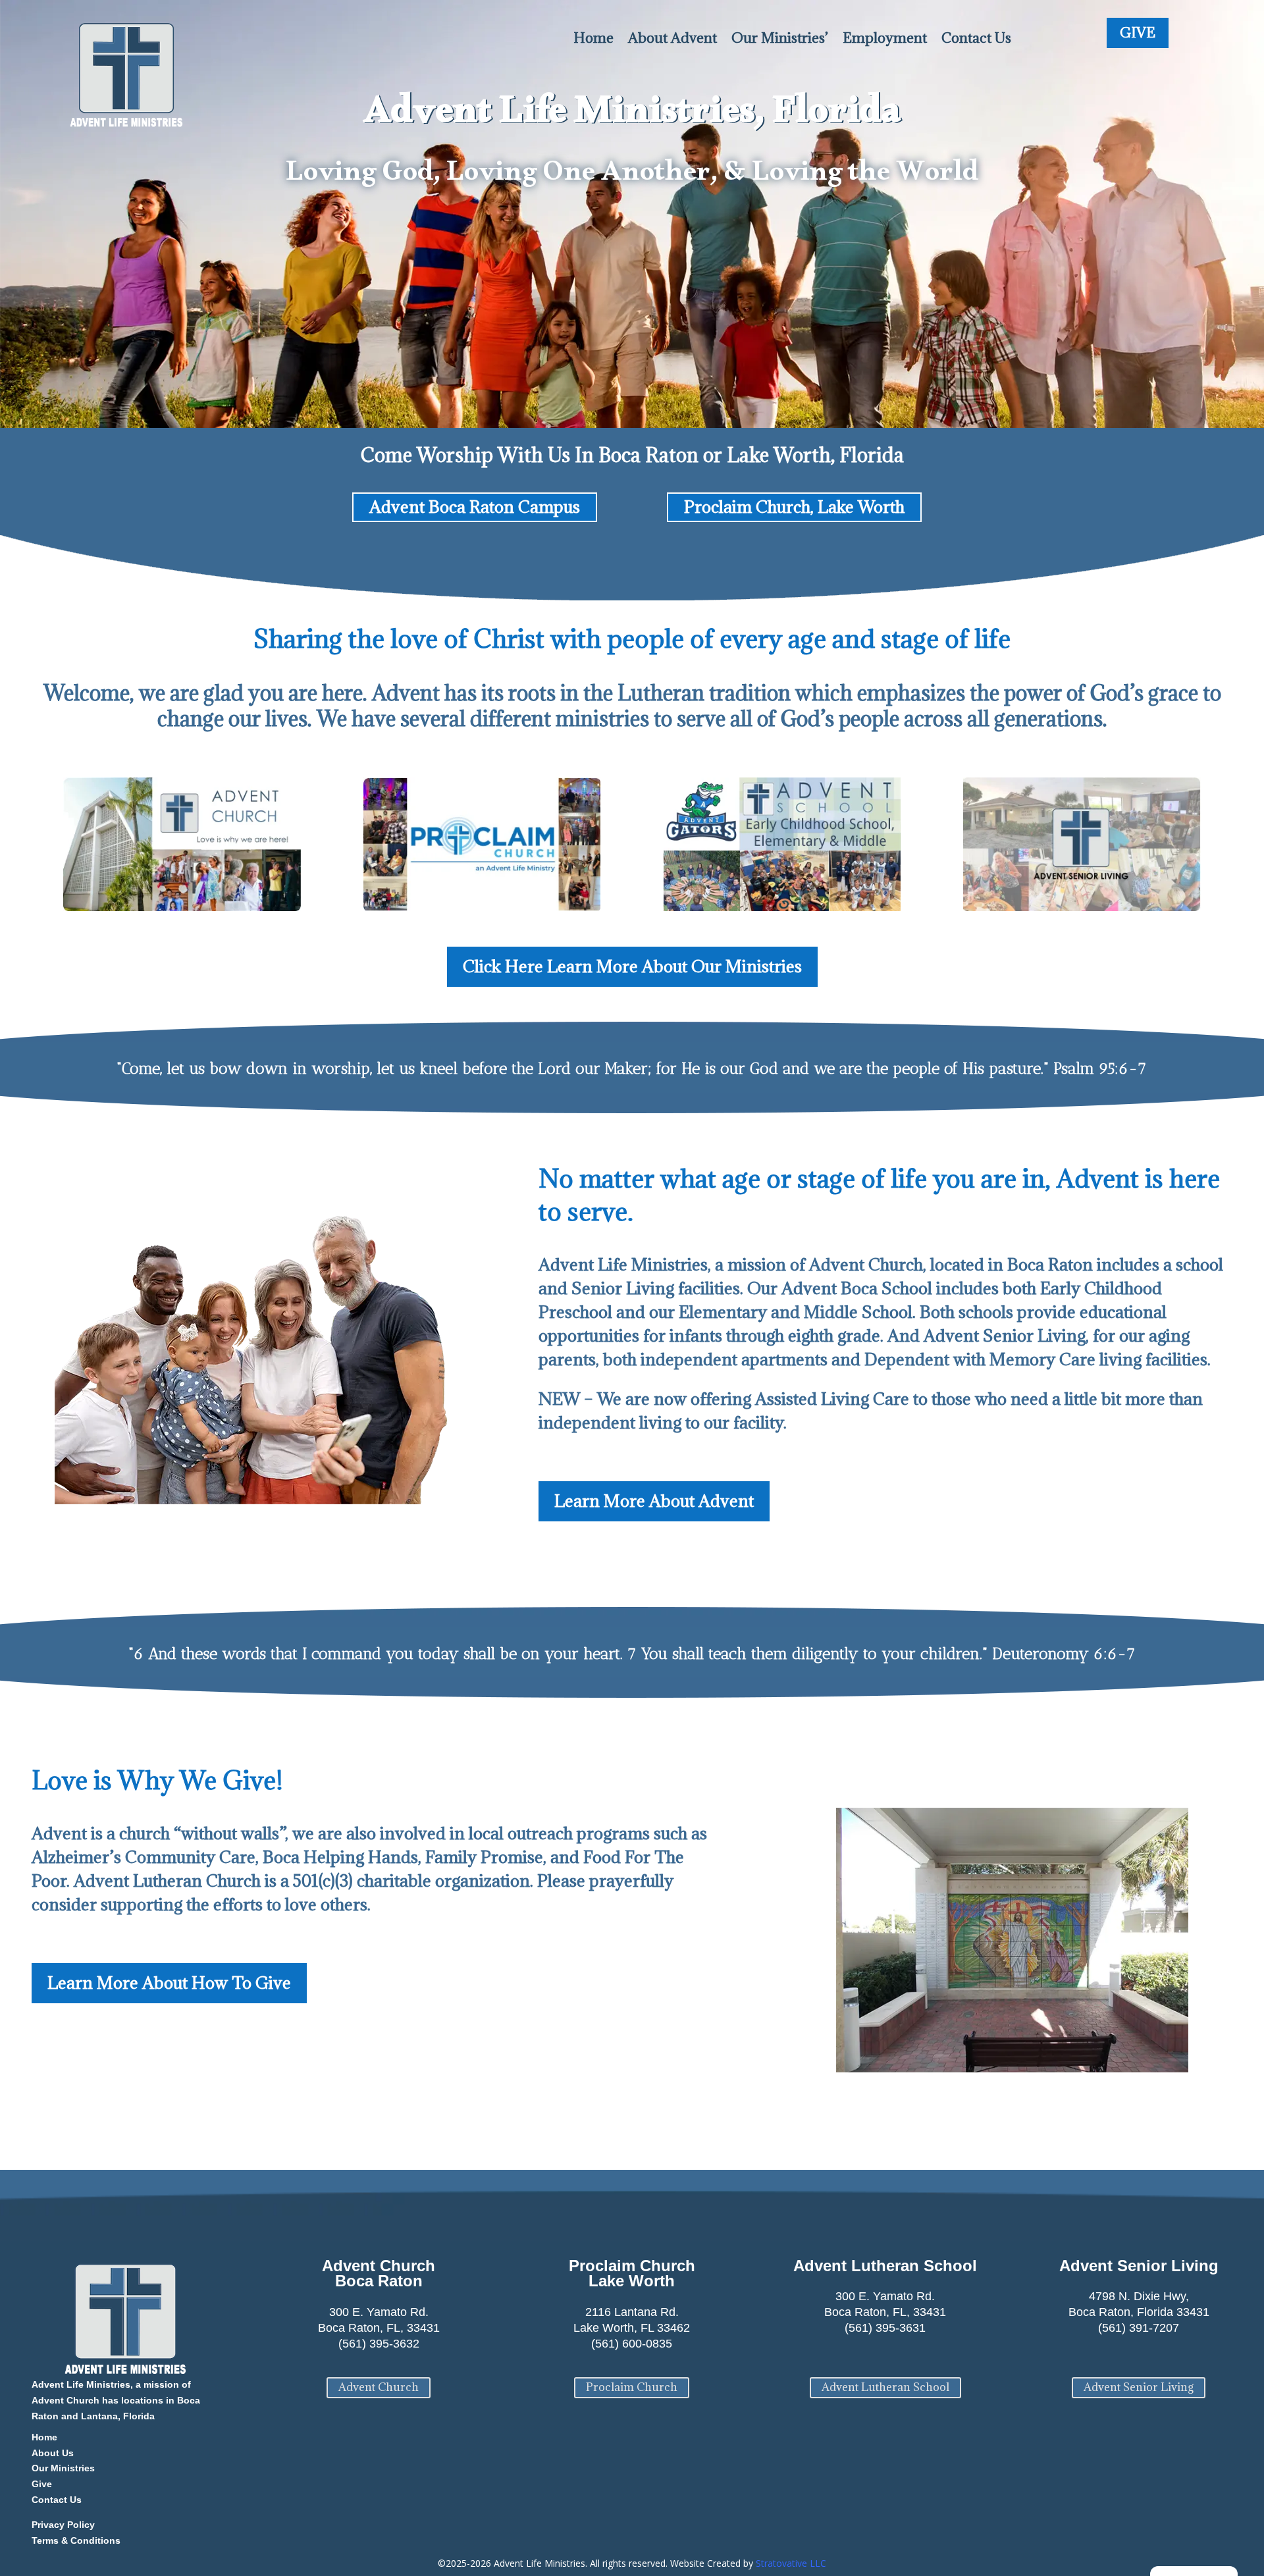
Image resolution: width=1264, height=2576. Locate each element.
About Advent (672, 38)
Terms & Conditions (76, 2540)
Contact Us (976, 38)
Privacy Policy (63, 2525)
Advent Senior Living (1139, 2387)
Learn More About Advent (654, 1501)
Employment (885, 38)
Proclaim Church (632, 2387)
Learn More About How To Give (169, 1983)
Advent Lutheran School (885, 2387)
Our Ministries (63, 2468)
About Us (53, 2453)
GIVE (1138, 33)
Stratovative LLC (791, 2563)
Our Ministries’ (780, 38)
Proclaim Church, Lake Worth (794, 507)
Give (42, 2484)
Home (593, 38)
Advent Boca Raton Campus (475, 507)
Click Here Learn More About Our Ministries (632, 966)
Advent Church (379, 2387)
